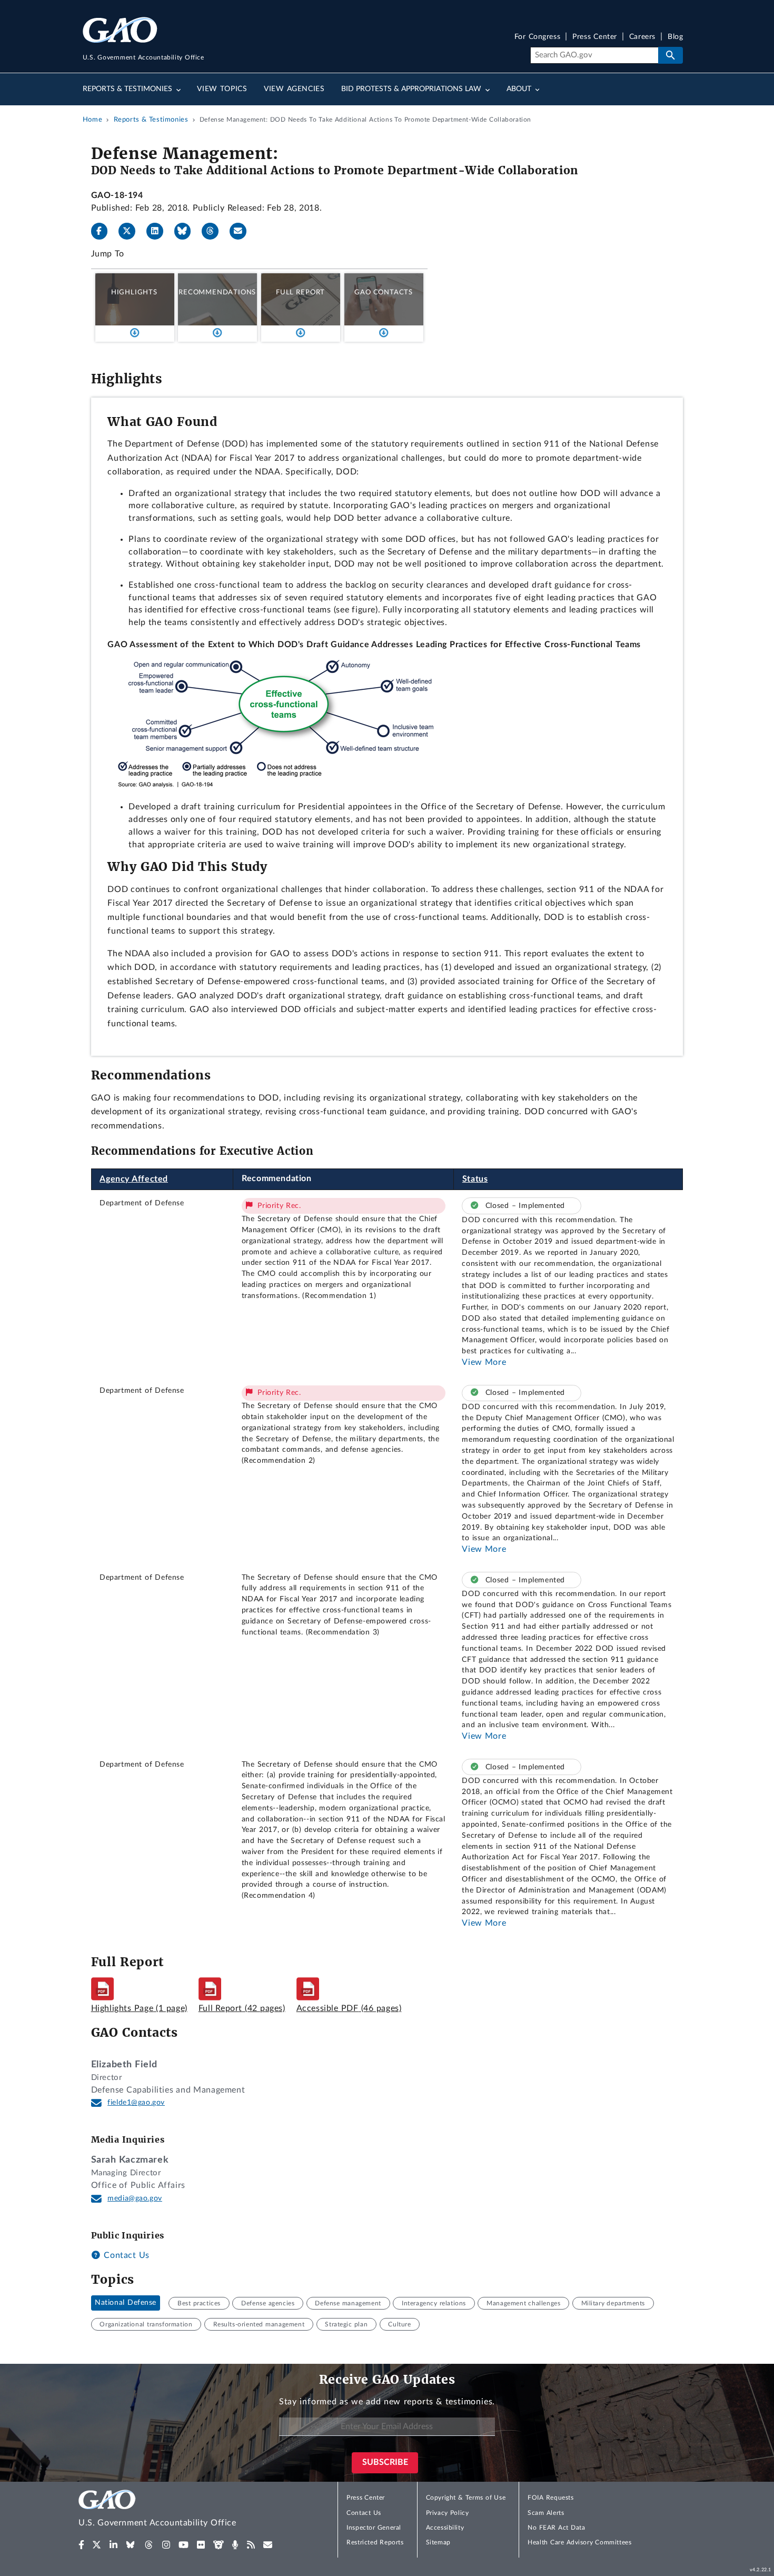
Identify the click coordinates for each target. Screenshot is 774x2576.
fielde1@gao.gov (136, 2103)
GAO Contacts (384, 292)
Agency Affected (134, 1179)
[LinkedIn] (159, 231)
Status (475, 1179)
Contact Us (125, 2255)
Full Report (300, 292)
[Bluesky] (187, 231)
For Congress (538, 37)
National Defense (126, 2303)
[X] (131, 231)
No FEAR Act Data (556, 2528)
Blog (675, 37)
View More (484, 1362)
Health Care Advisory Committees (579, 2542)
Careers (642, 37)
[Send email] (242, 231)
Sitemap (438, 2542)
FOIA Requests (550, 2498)
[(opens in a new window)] (81, 2545)
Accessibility (445, 2528)
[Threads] (214, 231)
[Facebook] (104, 231)
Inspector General (374, 2528)
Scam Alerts (546, 2513)
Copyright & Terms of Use (466, 2498)
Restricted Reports (375, 2542)
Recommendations (217, 292)
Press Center (595, 37)
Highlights (134, 292)
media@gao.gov (135, 2198)
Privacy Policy (448, 2513)
